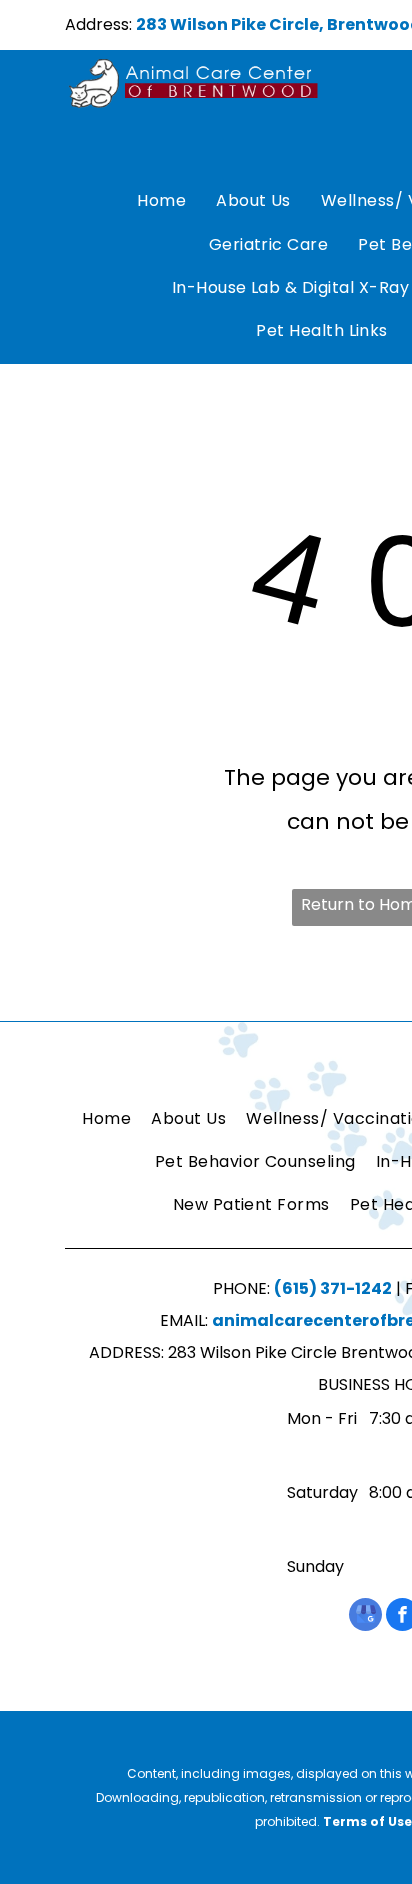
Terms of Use (367, 1821)
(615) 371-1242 (333, 1288)
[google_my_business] (365, 1617)
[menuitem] (161, 201)
